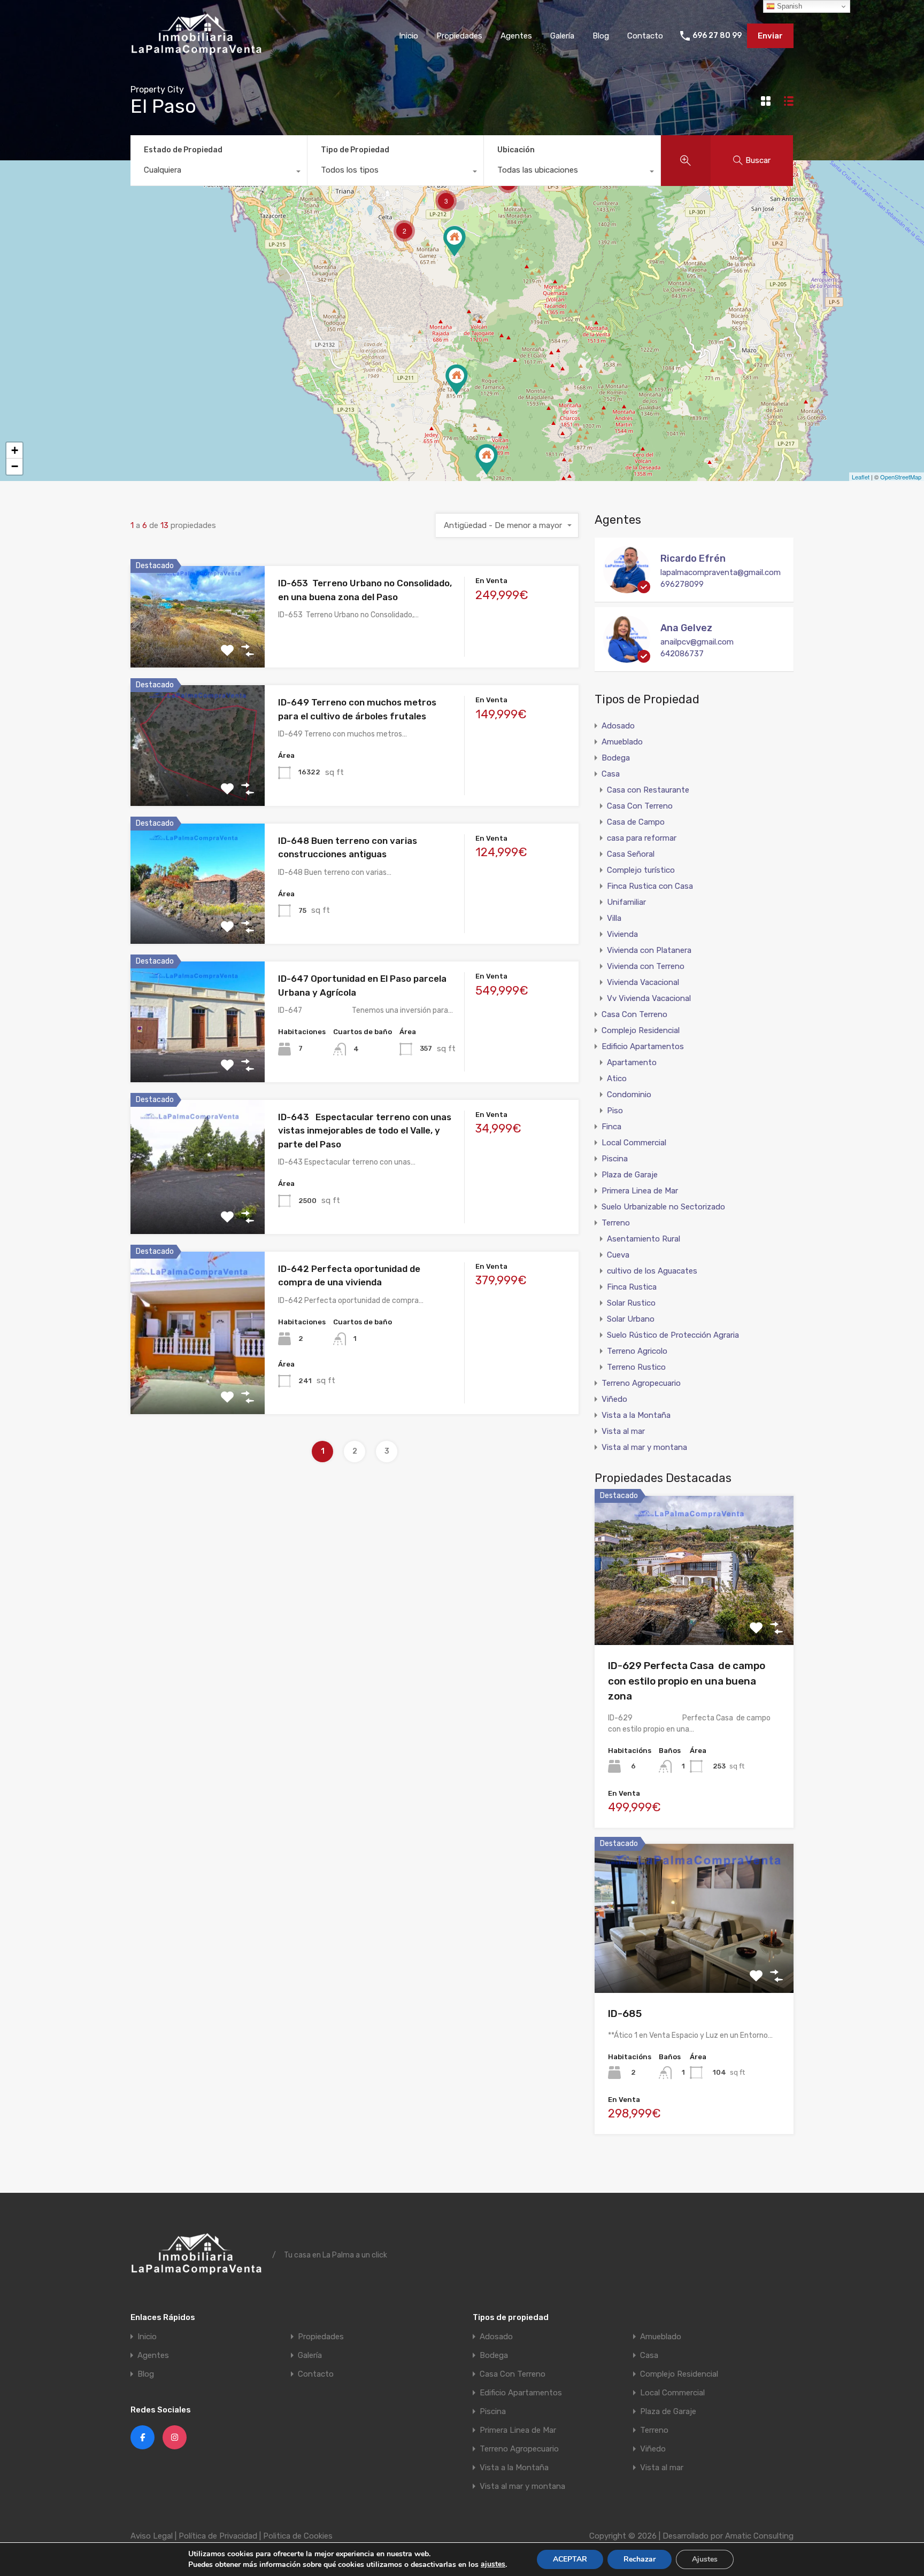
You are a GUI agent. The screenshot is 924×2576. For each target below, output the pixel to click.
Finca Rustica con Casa (650, 886)
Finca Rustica (632, 1287)
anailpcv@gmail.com (697, 642)
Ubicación (516, 150)
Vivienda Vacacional (643, 982)
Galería (562, 36)
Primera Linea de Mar (640, 1191)
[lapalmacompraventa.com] (197, 56)
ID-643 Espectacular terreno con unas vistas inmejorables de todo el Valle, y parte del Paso (365, 1131)
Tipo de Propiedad (355, 150)
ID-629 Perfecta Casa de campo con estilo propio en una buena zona (687, 1681)
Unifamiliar (626, 902)
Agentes (516, 36)
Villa (614, 918)
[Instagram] (175, 2437)
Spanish (788, 6)
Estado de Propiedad (183, 150)
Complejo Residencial (641, 1030)
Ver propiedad (694, 1615)
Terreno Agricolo (637, 1351)
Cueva (618, 1255)
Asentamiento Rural (644, 1239)
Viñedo (614, 1399)
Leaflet (861, 477)
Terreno (616, 1223)
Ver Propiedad (198, 647)
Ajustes (705, 2559)
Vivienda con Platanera (649, 950)
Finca (611, 1127)
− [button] (15, 466)
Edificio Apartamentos (643, 1046)
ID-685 (625, 2014)
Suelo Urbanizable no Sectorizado (663, 1207)
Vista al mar (623, 1431)
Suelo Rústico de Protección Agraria (673, 1335)
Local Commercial (634, 1143)
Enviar (770, 36)
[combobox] (219, 173)
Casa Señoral (631, 854)
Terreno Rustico (636, 1367)
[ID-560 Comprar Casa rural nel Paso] (455, 241)
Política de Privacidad (218, 2536)
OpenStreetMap (901, 477)
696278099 (682, 584)
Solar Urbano (631, 1319)
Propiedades (459, 36)
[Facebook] (143, 2437)
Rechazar (640, 2559)
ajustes (493, 2564)
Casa (611, 774)
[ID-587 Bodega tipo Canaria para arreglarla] (457, 380)
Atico (617, 1078)
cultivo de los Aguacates (652, 1271)
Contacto (645, 36)
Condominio (629, 1095)
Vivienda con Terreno (646, 966)
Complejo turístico (641, 870)
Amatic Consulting (759, 2536)
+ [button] (15, 450)
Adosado (618, 726)
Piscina (615, 1159)
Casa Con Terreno (640, 806)
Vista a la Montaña (636, 1415)
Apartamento (632, 1062)
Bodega (616, 758)
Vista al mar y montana (644, 1447)
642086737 (682, 654)
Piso (615, 1111)
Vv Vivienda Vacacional (649, 998)
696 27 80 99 (717, 36)
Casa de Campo (636, 822)
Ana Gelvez (686, 628)
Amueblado (622, 742)
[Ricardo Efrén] (627, 588)
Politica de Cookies (298, 2536)
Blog (601, 36)
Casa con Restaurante (648, 790)
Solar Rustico (631, 1303)
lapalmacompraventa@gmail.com (721, 572)
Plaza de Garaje (630, 1175)
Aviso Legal (152, 2536)
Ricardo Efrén (693, 558)
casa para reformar (642, 838)
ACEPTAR (570, 2559)
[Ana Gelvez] (627, 658)
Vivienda (622, 934)
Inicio (409, 36)
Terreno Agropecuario (641, 1383)
